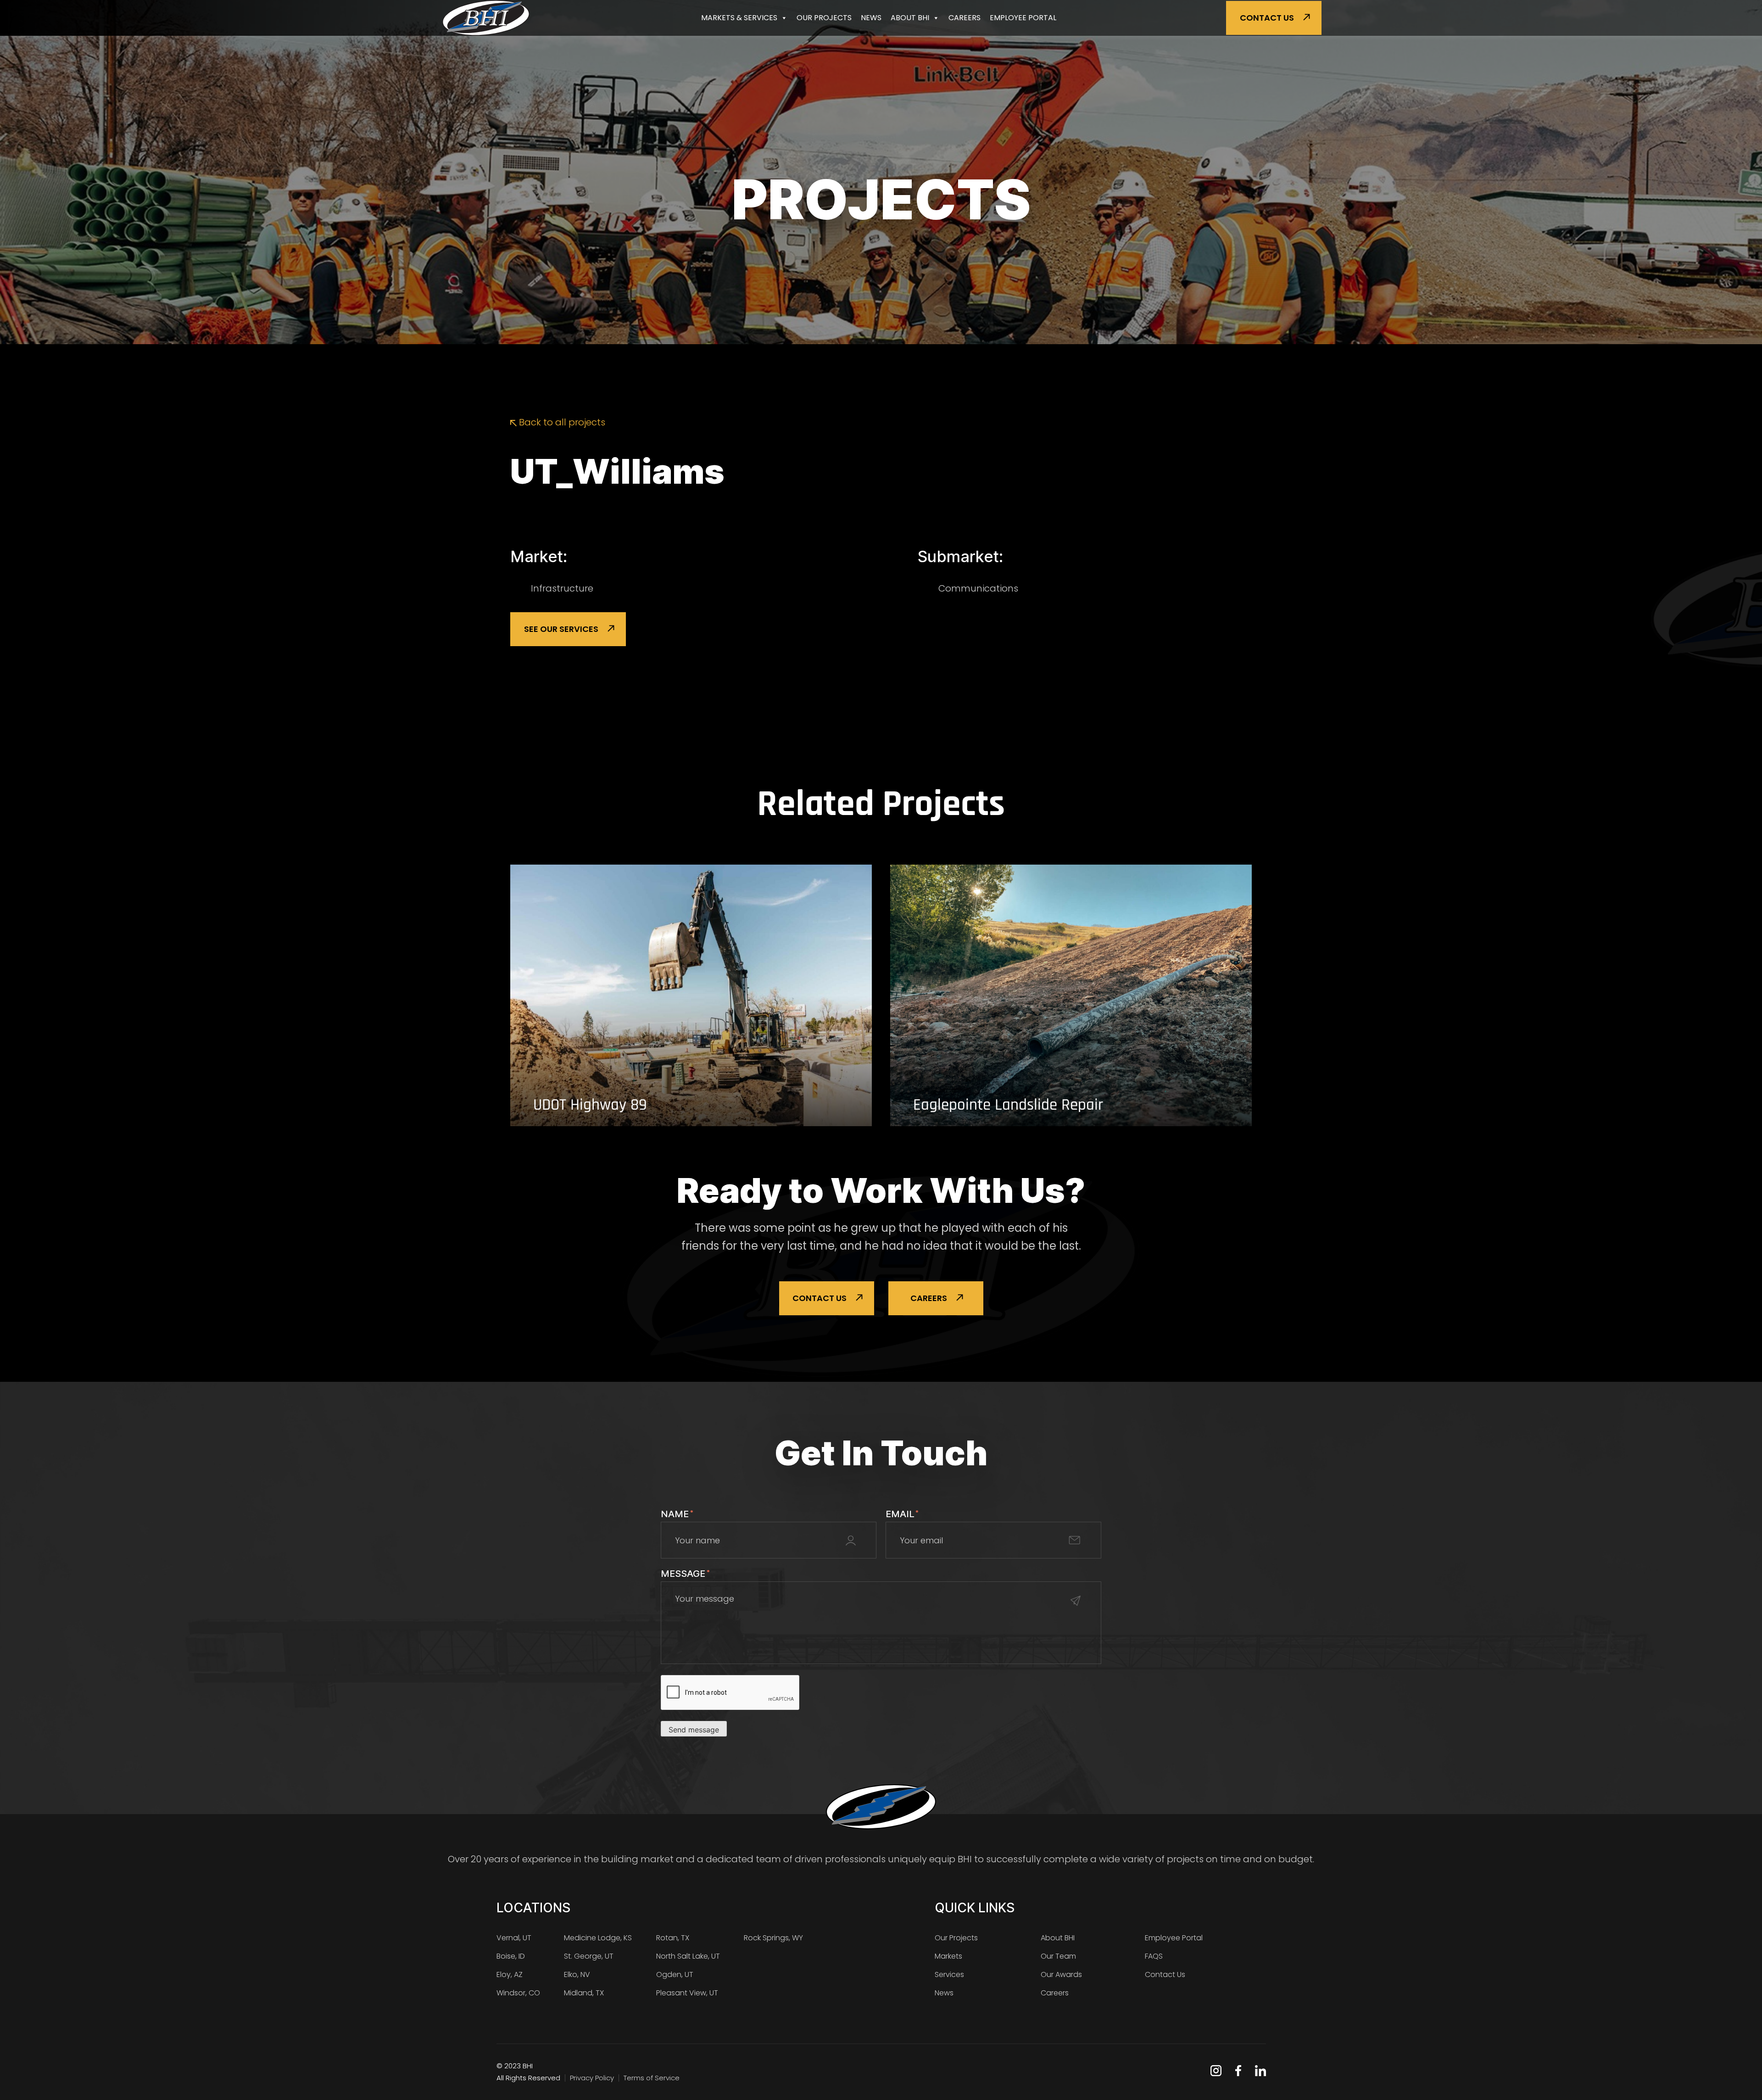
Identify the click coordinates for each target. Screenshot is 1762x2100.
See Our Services (561, 629)
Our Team (1058, 1956)
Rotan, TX (673, 1938)
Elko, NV (577, 1974)
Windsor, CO (518, 1993)
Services (949, 1974)
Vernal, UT (514, 1938)
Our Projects (824, 18)
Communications (978, 588)
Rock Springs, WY (773, 1938)
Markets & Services (739, 18)
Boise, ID (511, 1956)
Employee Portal (1023, 18)
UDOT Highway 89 (590, 1105)
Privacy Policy (592, 2078)
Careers (965, 18)
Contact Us (1267, 18)
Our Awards (1061, 1974)
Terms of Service (652, 2078)
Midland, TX (584, 1993)
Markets (948, 1956)
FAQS (1154, 1956)
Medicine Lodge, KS (598, 1938)
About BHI (910, 18)
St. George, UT (589, 1956)
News (871, 18)
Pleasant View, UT (687, 1993)
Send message (694, 1730)
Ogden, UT (675, 1974)
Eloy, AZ (510, 1974)
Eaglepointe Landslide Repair (1008, 1105)
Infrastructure (562, 588)
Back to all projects (561, 422)
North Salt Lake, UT (688, 1956)
